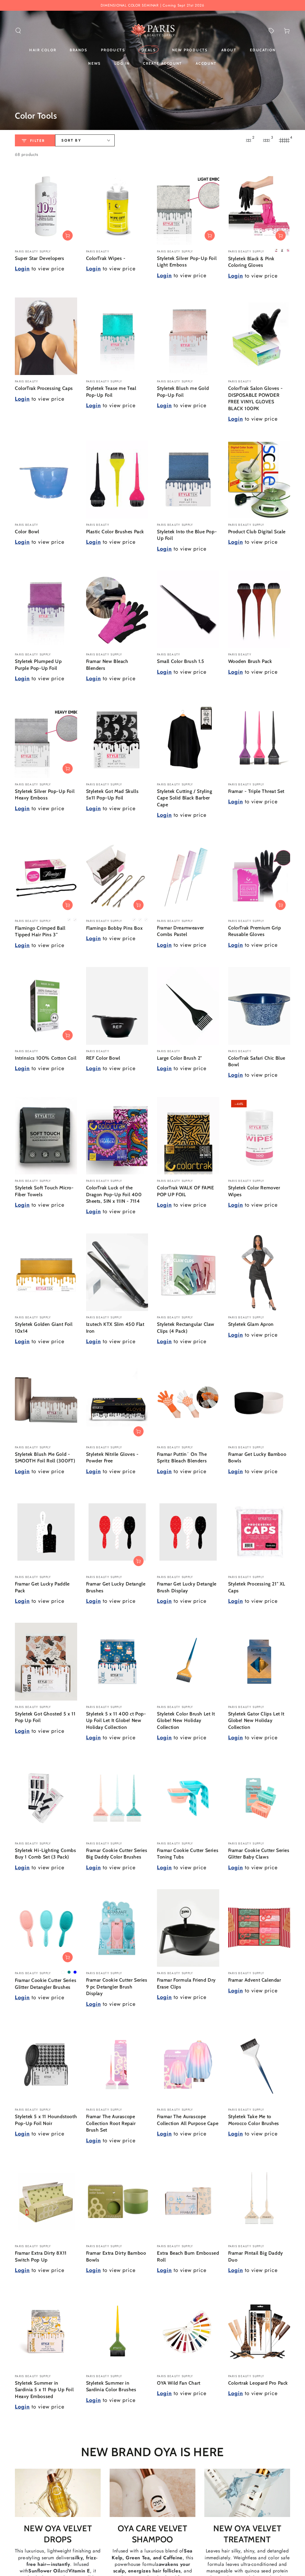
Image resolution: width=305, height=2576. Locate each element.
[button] (18, 31)
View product (68, 235)
